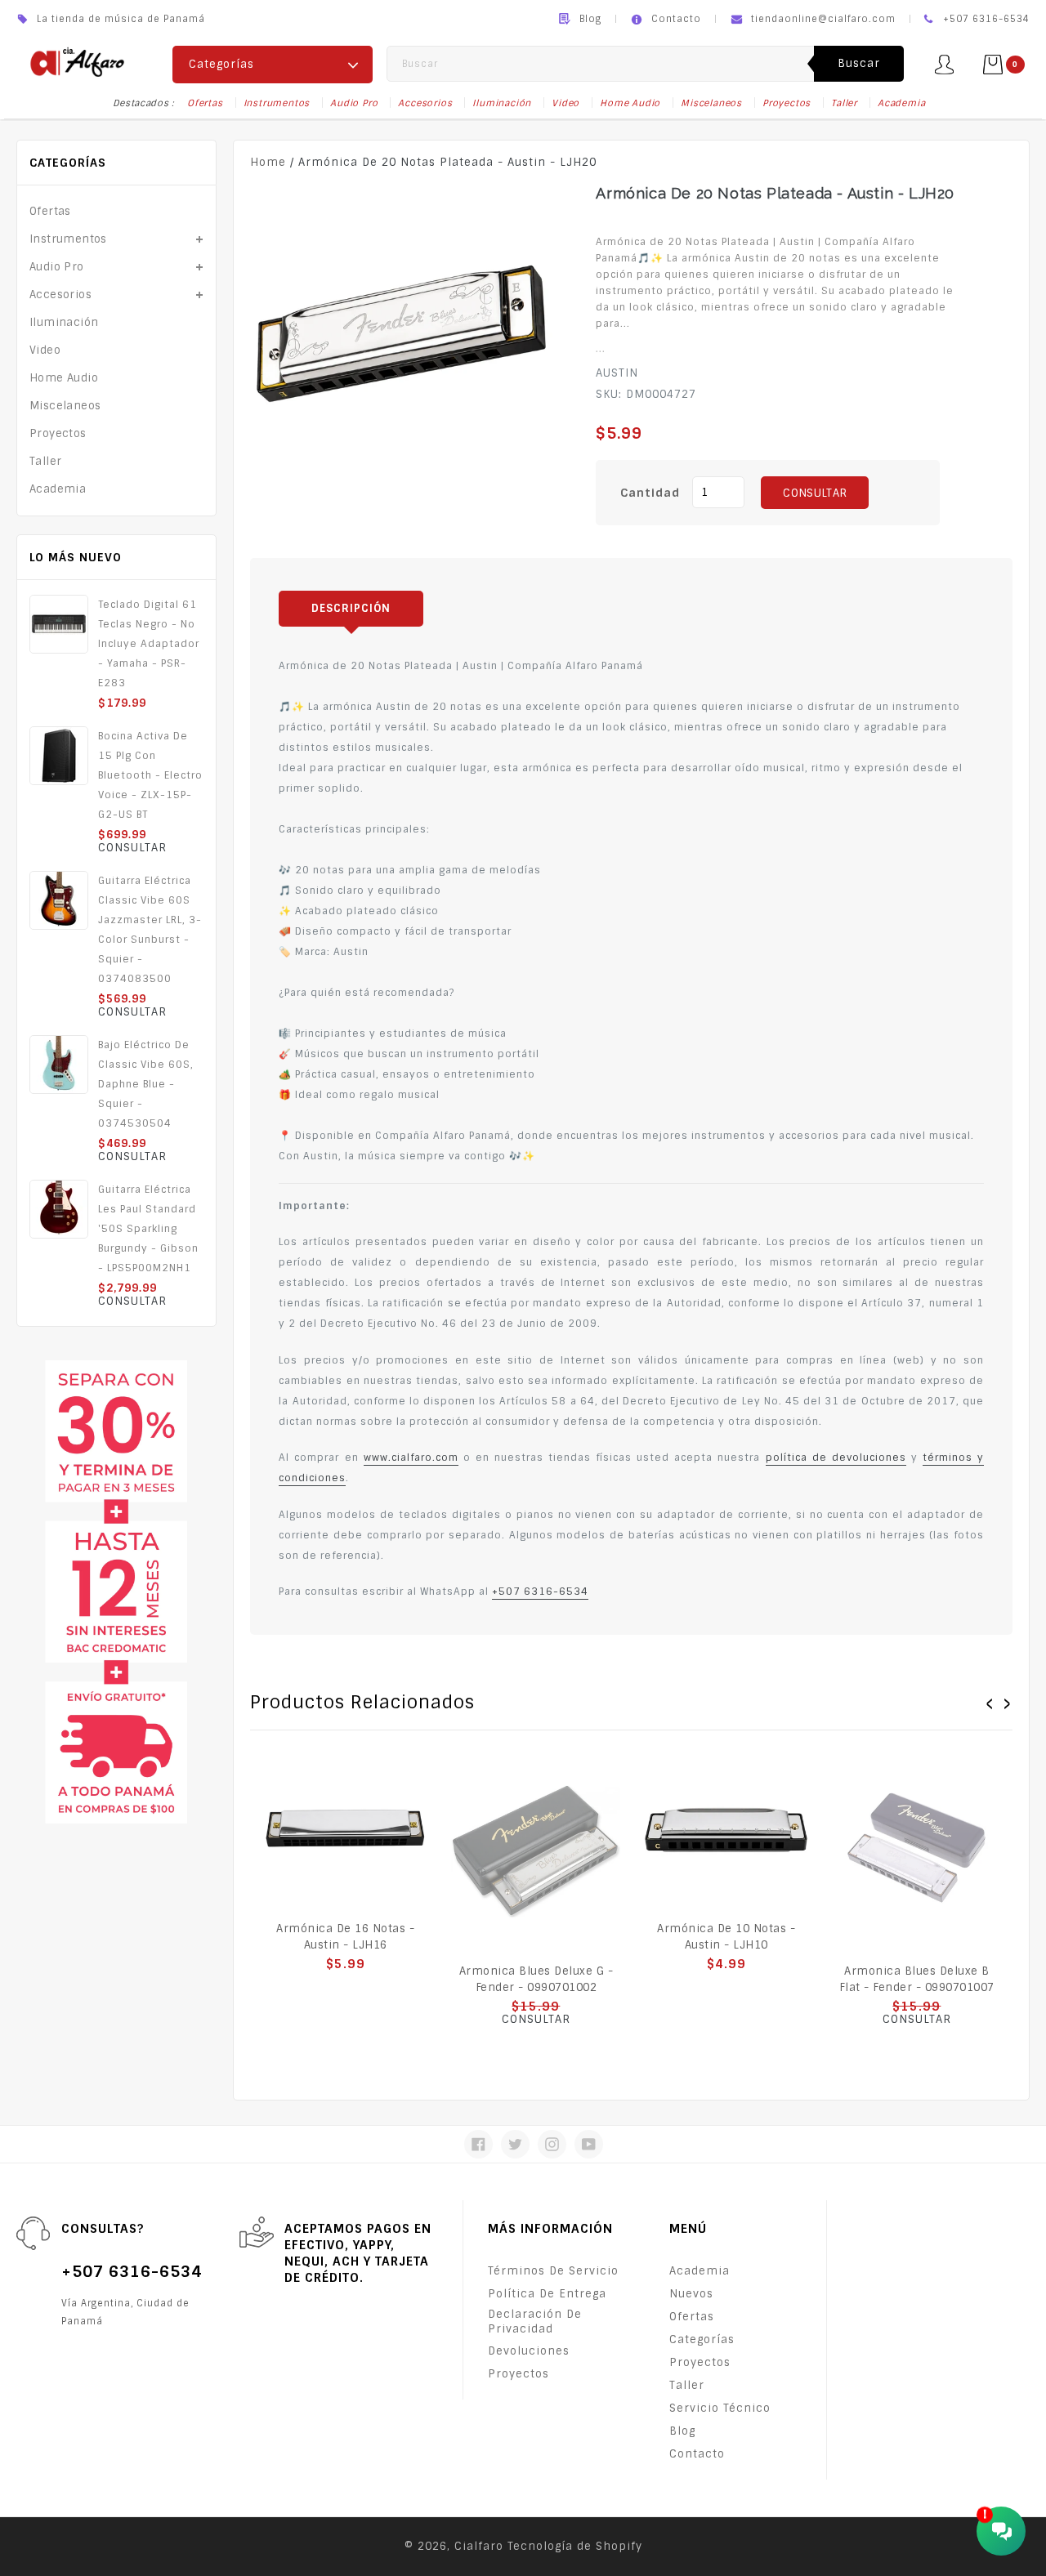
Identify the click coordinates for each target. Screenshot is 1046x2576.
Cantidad (650, 493)
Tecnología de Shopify (575, 2546)
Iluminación (502, 103)
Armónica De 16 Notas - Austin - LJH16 (345, 1937)
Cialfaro (479, 2546)
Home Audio (630, 103)
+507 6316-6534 (540, 1592)
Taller (844, 103)
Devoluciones (529, 2351)
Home (268, 162)
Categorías (702, 2339)
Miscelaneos (711, 103)
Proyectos (787, 103)
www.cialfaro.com (411, 1458)
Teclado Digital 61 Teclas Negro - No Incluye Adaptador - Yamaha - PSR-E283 (149, 644)
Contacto (676, 19)
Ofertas (205, 103)
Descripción (351, 608)
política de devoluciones (836, 1458)
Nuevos (691, 2294)
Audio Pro (354, 103)
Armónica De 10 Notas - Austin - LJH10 (726, 1937)
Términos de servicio (553, 2271)
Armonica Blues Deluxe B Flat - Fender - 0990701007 (917, 1979)
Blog (590, 19)
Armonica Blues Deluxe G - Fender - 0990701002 (536, 1979)
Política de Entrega (547, 2294)
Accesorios (425, 103)
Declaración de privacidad (535, 2322)
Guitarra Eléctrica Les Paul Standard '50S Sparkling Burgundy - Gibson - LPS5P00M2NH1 (148, 1229)
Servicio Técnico (720, 2408)
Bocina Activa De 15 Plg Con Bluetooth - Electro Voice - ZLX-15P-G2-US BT (150, 775)
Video (565, 103)
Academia (901, 103)
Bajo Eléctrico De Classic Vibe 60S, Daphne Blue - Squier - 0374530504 (146, 1084)
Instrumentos (277, 103)
